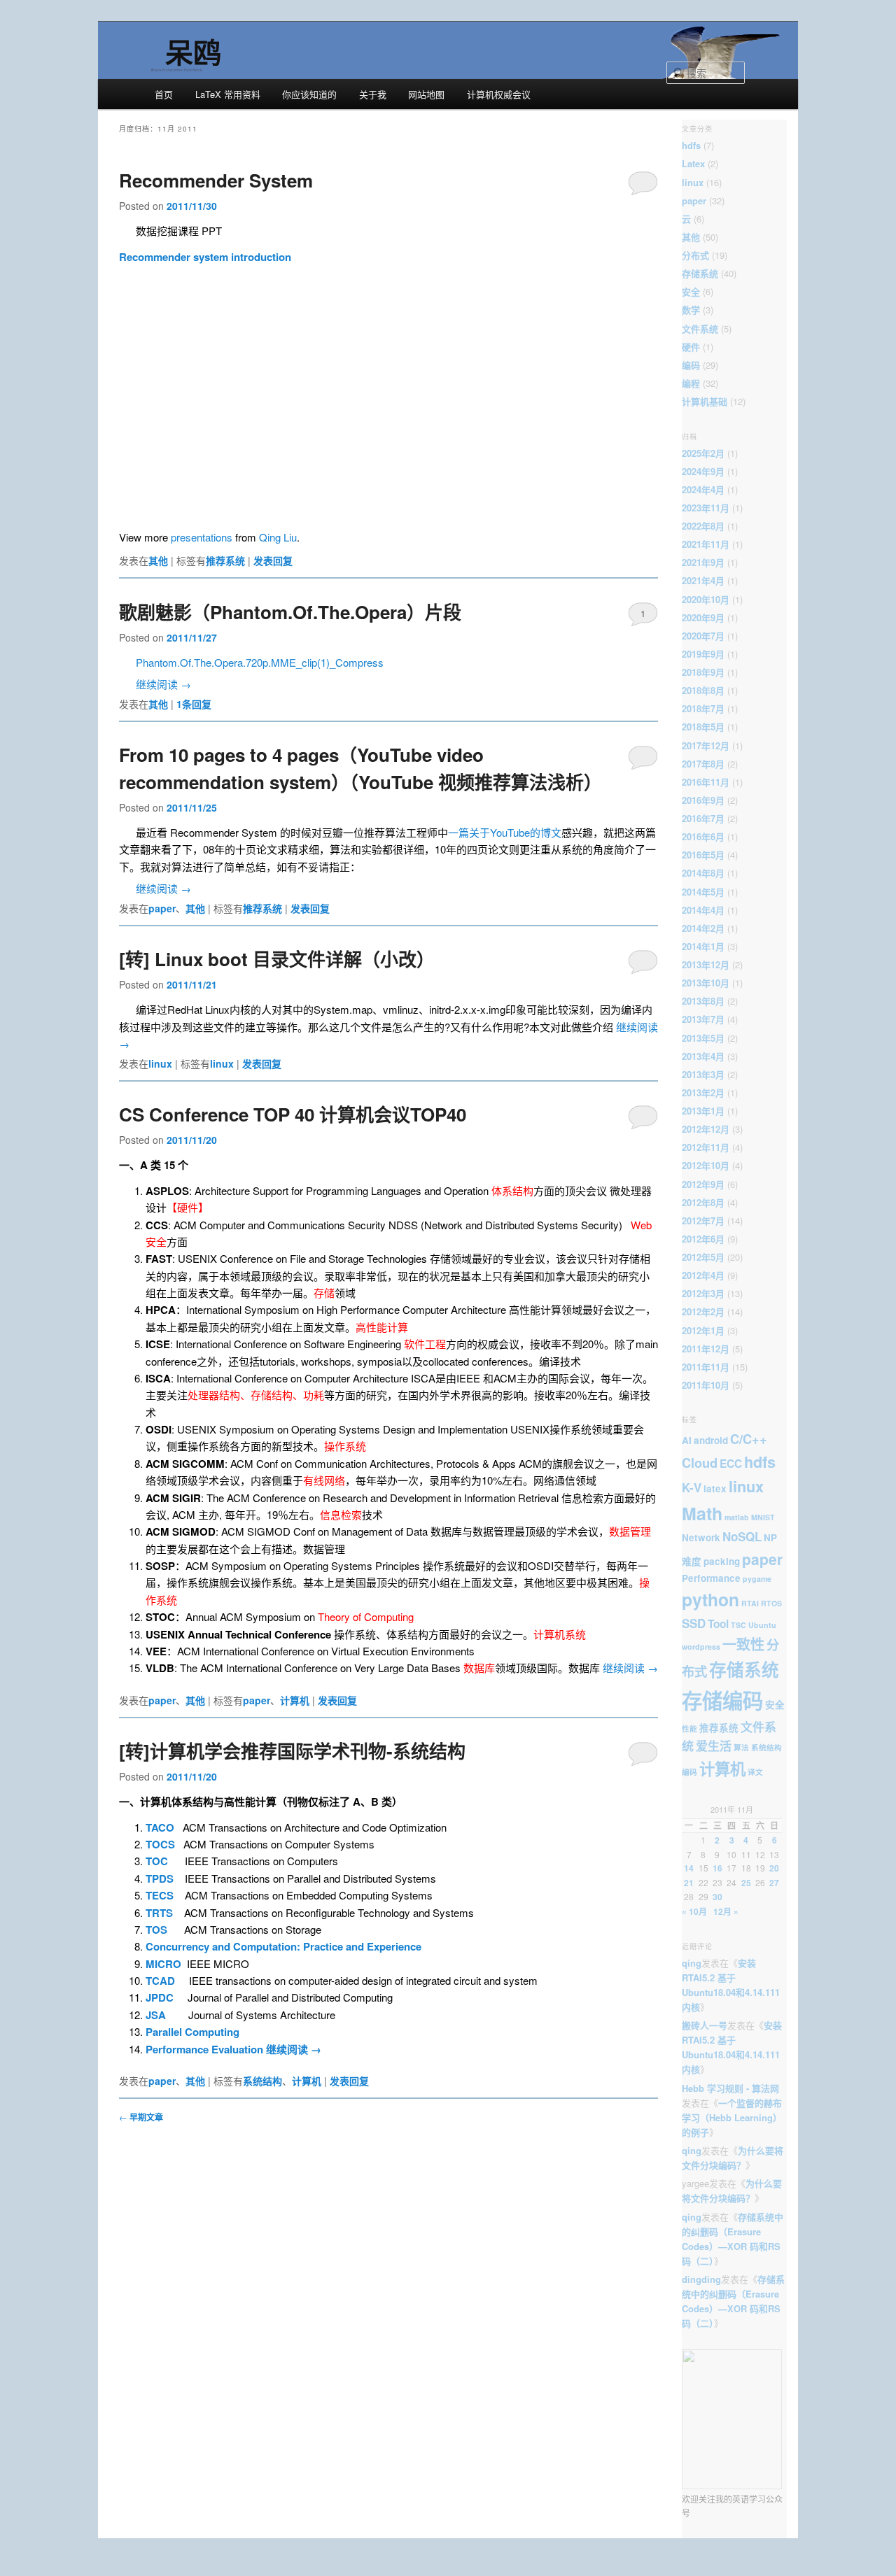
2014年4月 (703, 910)
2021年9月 (703, 562)
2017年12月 (706, 745)
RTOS (771, 1603)
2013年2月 (703, 1092)
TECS (160, 1895)
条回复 (194, 704)
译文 (755, 1772)
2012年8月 (703, 1202)
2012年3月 (703, 1293)
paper (162, 908)
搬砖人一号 (705, 2025)
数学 (691, 310)
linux (160, 1063)
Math (702, 1513)
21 (689, 1883)
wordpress (701, 1647)
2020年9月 (703, 617)
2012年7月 (703, 1220)
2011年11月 (706, 1367)
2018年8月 (703, 690)
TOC (157, 1861)
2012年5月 (703, 1257)
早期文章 (141, 2117)
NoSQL (742, 1536)
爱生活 (714, 1746)
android (711, 1440)
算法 (741, 1747)
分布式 (695, 255)
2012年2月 (703, 1311)
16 (717, 1868)
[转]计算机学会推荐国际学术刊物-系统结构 (292, 1751)
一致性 (743, 1644)
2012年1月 (703, 1330)
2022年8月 (703, 526)
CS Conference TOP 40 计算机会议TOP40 (293, 1114)
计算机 (295, 1700)
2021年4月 (703, 580)
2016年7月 (703, 818)
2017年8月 (703, 764)
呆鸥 (193, 51)
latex (715, 1488)
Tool (718, 1624)
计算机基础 (705, 401)
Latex (693, 163)
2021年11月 (706, 544)
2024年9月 (703, 471)
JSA (156, 2015)
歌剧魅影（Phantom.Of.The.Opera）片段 (290, 612)
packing (722, 1561)
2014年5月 (703, 892)
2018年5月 (703, 727)
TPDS (160, 1878)
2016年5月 (703, 855)
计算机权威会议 (499, 94)
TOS (156, 1930)
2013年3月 (703, 1074)
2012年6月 (703, 1239)
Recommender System (216, 180)
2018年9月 (703, 672)
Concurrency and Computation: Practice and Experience (283, 1946)
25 (746, 1883)
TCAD (160, 1981)
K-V (692, 1487)
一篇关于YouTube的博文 (505, 832)
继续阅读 (163, 684)
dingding (701, 2279)
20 (774, 1868)
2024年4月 (703, 489)
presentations (202, 537)
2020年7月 (703, 636)
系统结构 (262, 2081)
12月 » (726, 1911)
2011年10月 (706, 1385)
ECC (731, 1464)
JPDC (160, 1997)
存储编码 (722, 1700)
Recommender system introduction (205, 257)
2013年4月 (703, 1056)
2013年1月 (703, 1111)
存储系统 (700, 273)
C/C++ (749, 1439)
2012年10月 (706, 1165)
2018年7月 (703, 708)
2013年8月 (703, 1001)
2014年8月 (703, 873)
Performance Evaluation (206, 2049)
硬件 (691, 347)
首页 (164, 94)
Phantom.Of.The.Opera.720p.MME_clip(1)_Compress (260, 662)
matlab (737, 1517)
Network (701, 1537)
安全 (691, 291)
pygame (757, 1579)
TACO (160, 1827)
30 (717, 1897)
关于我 (373, 94)
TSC (738, 1625)
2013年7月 (703, 1019)
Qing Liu (278, 537)
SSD (694, 1623)
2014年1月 (703, 946)
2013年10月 (706, 983)
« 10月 (694, 1911)
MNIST (763, 1517)
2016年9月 (703, 800)
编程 (691, 383)
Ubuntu (762, 1625)
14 (689, 1868)
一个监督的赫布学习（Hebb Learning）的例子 (732, 2117)
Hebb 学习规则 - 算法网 (730, 2088)
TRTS (159, 1913)
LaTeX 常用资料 (228, 94)
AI (687, 1440)
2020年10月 (706, 599)
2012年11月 (706, 1147)
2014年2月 (703, 928)
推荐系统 (225, 560)
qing (692, 1963)
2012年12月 (706, 1129)
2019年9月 (703, 654)
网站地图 (426, 94)
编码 (691, 365)
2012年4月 (703, 1275)
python (710, 1599)
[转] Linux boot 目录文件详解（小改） (277, 959)
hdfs (691, 145)
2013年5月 (703, 1038)
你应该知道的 (309, 94)
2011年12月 (706, 1349)
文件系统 (700, 328)
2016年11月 (706, 782)
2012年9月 (703, 1184)
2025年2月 (703, 453)
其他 (158, 560)
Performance (711, 1578)
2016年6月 (703, 836)
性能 (689, 1728)
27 (774, 1883)
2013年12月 (706, 964)
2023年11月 (706, 508)
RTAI (750, 1603)
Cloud (700, 1463)
